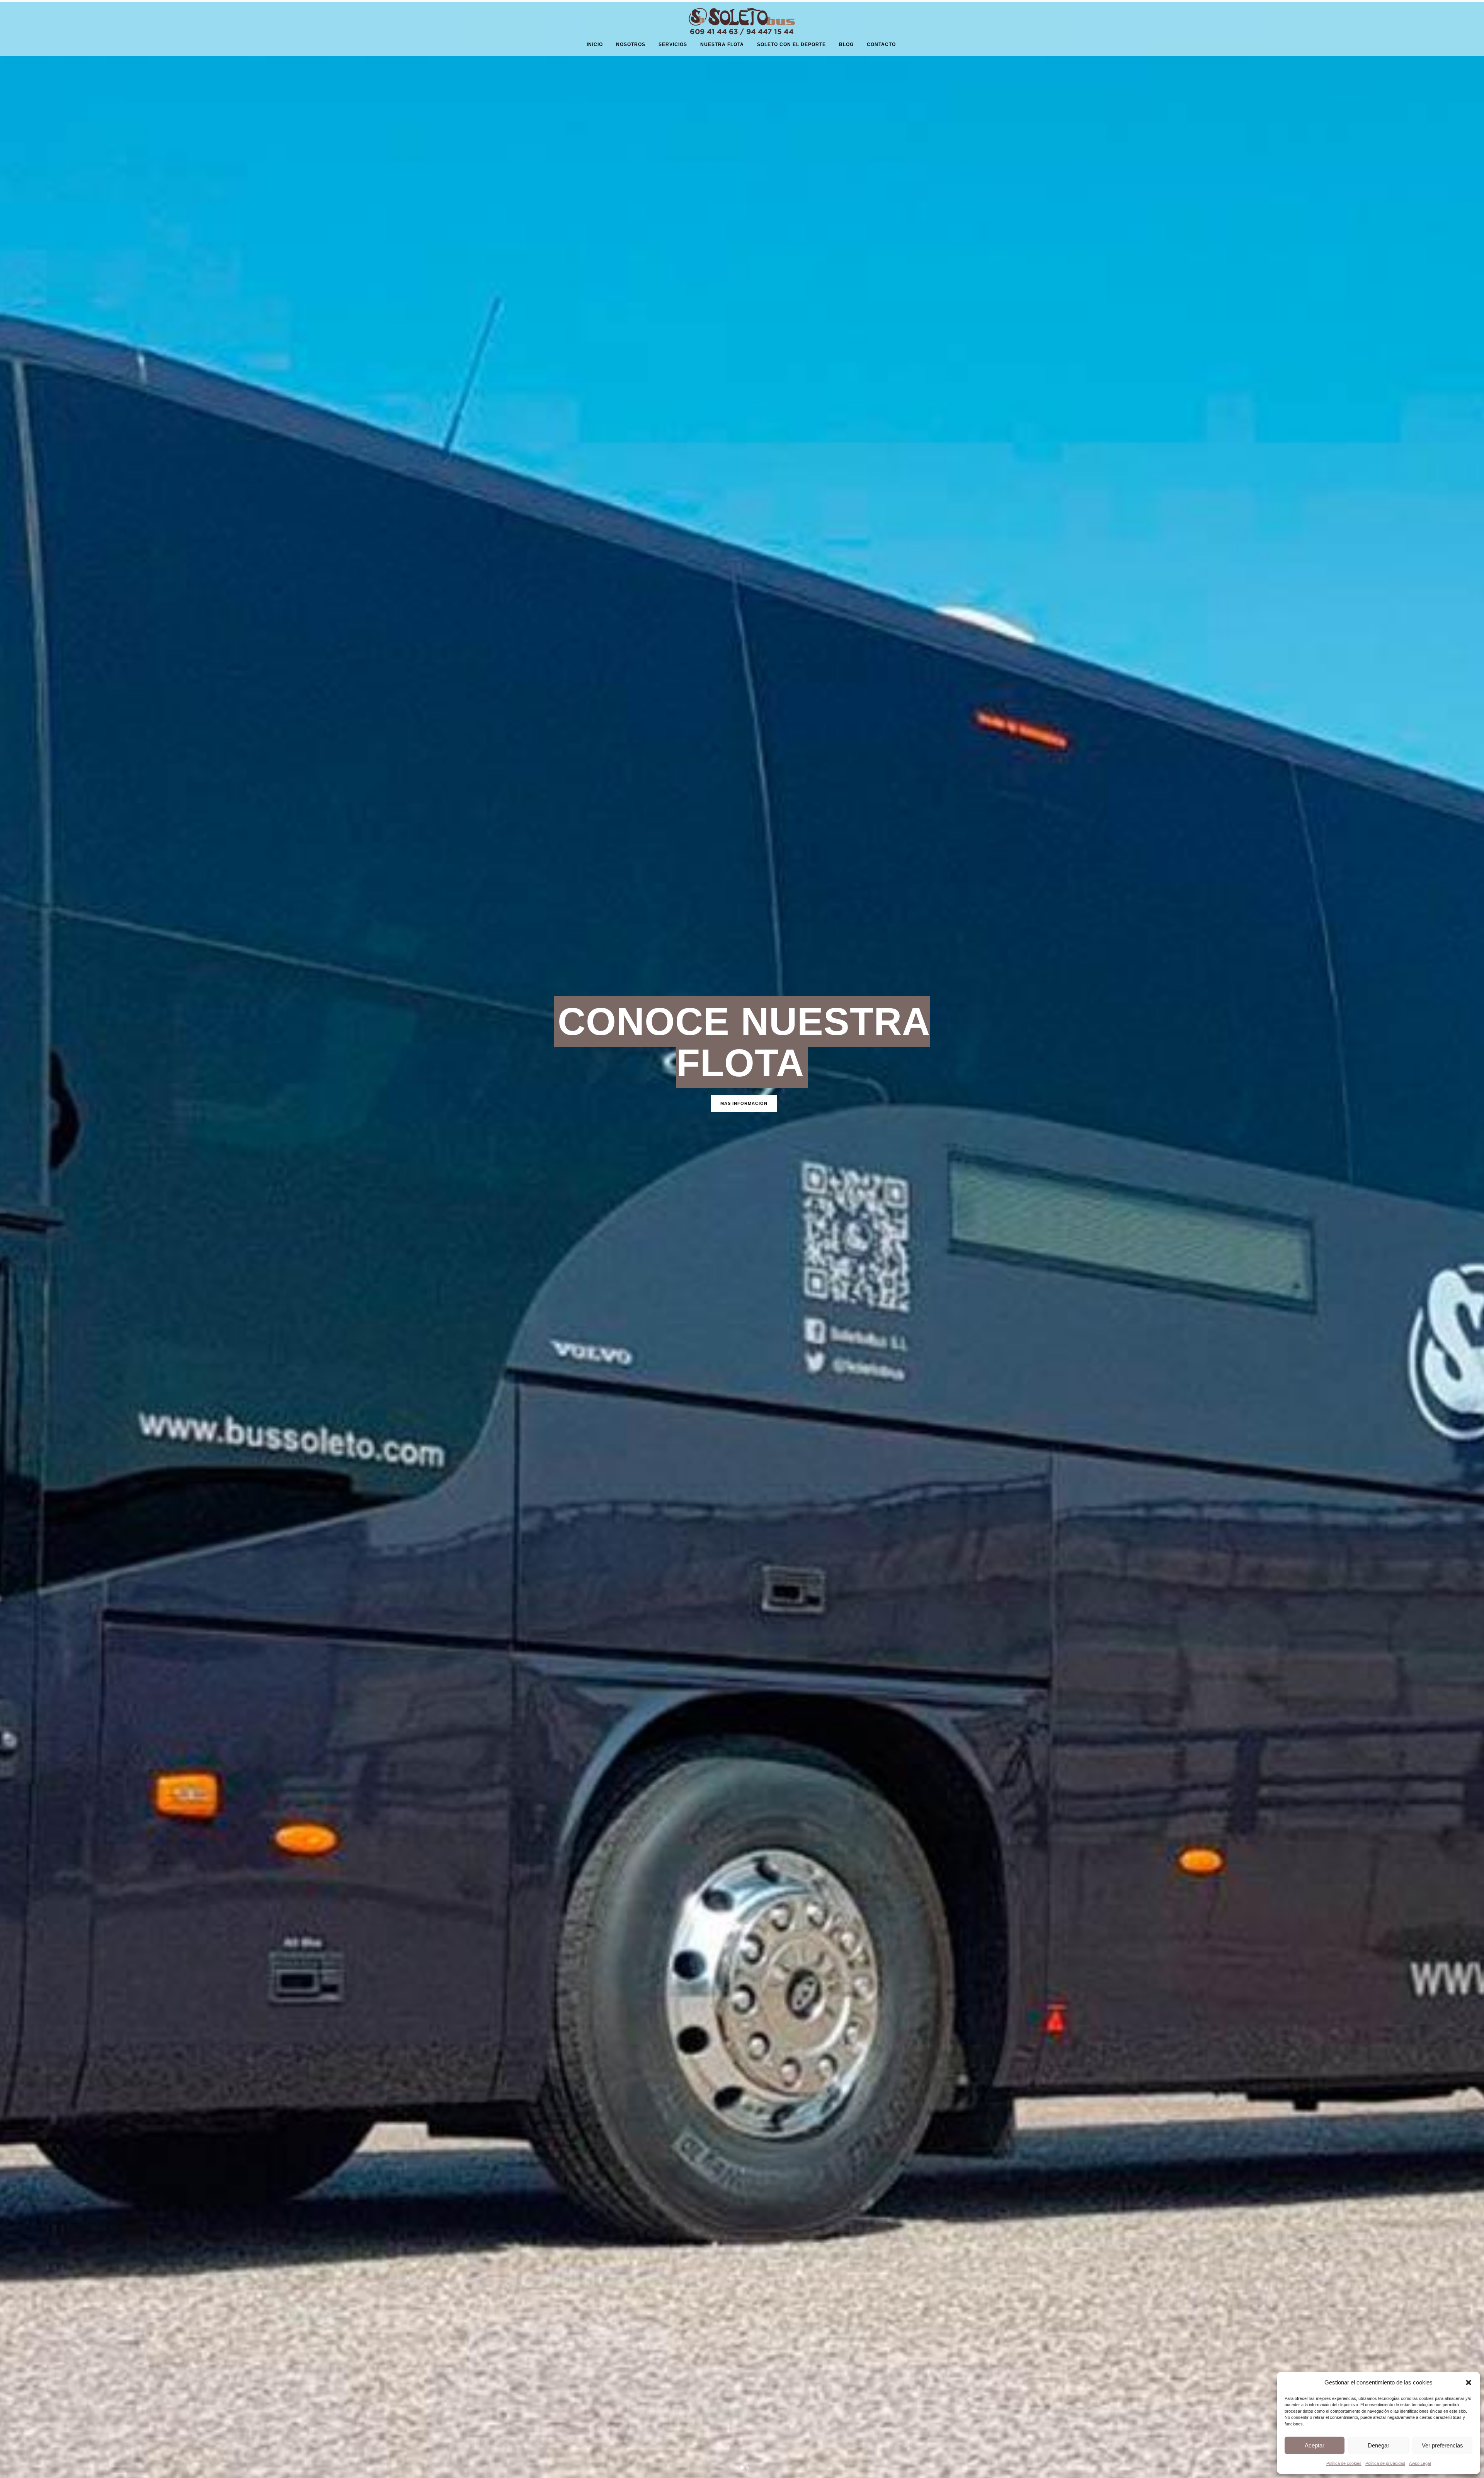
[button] (1469, 2383)
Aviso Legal (1420, 2463)
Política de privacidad (1385, 2463)
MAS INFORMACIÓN (744, 1103)
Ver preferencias (1442, 2445)
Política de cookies (1344, 2463)
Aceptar (1315, 2445)
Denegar (1378, 2445)
